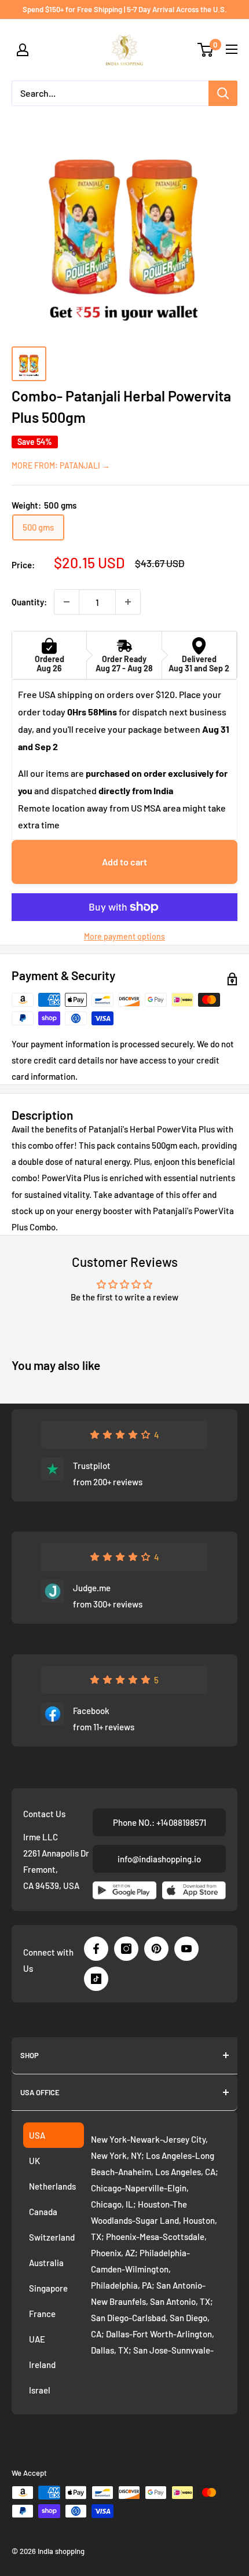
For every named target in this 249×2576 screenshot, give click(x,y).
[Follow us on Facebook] (96, 1949)
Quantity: (29, 602)
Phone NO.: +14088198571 (160, 1822)
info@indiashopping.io (159, 1859)
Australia (46, 2263)
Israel (40, 2390)
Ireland (42, 2365)
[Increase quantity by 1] (128, 602)
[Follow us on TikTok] (96, 1979)
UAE (37, 2339)
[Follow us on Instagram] (126, 1949)
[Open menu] (232, 49)
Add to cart (124, 862)
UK (34, 2161)
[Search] (223, 93)
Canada (43, 2212)
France (42, 2314)
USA (37, 2135)
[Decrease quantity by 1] (67, 602)
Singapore (48, 2288)
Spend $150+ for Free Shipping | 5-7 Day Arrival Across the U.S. (125, 9)
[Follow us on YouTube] (186, 1949)
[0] (206, 50)
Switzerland (52, 2237)
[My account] (23, 50)
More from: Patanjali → (61, 465)
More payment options (124, 936)
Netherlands (52, 2186)
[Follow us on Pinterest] (156, 1949)
